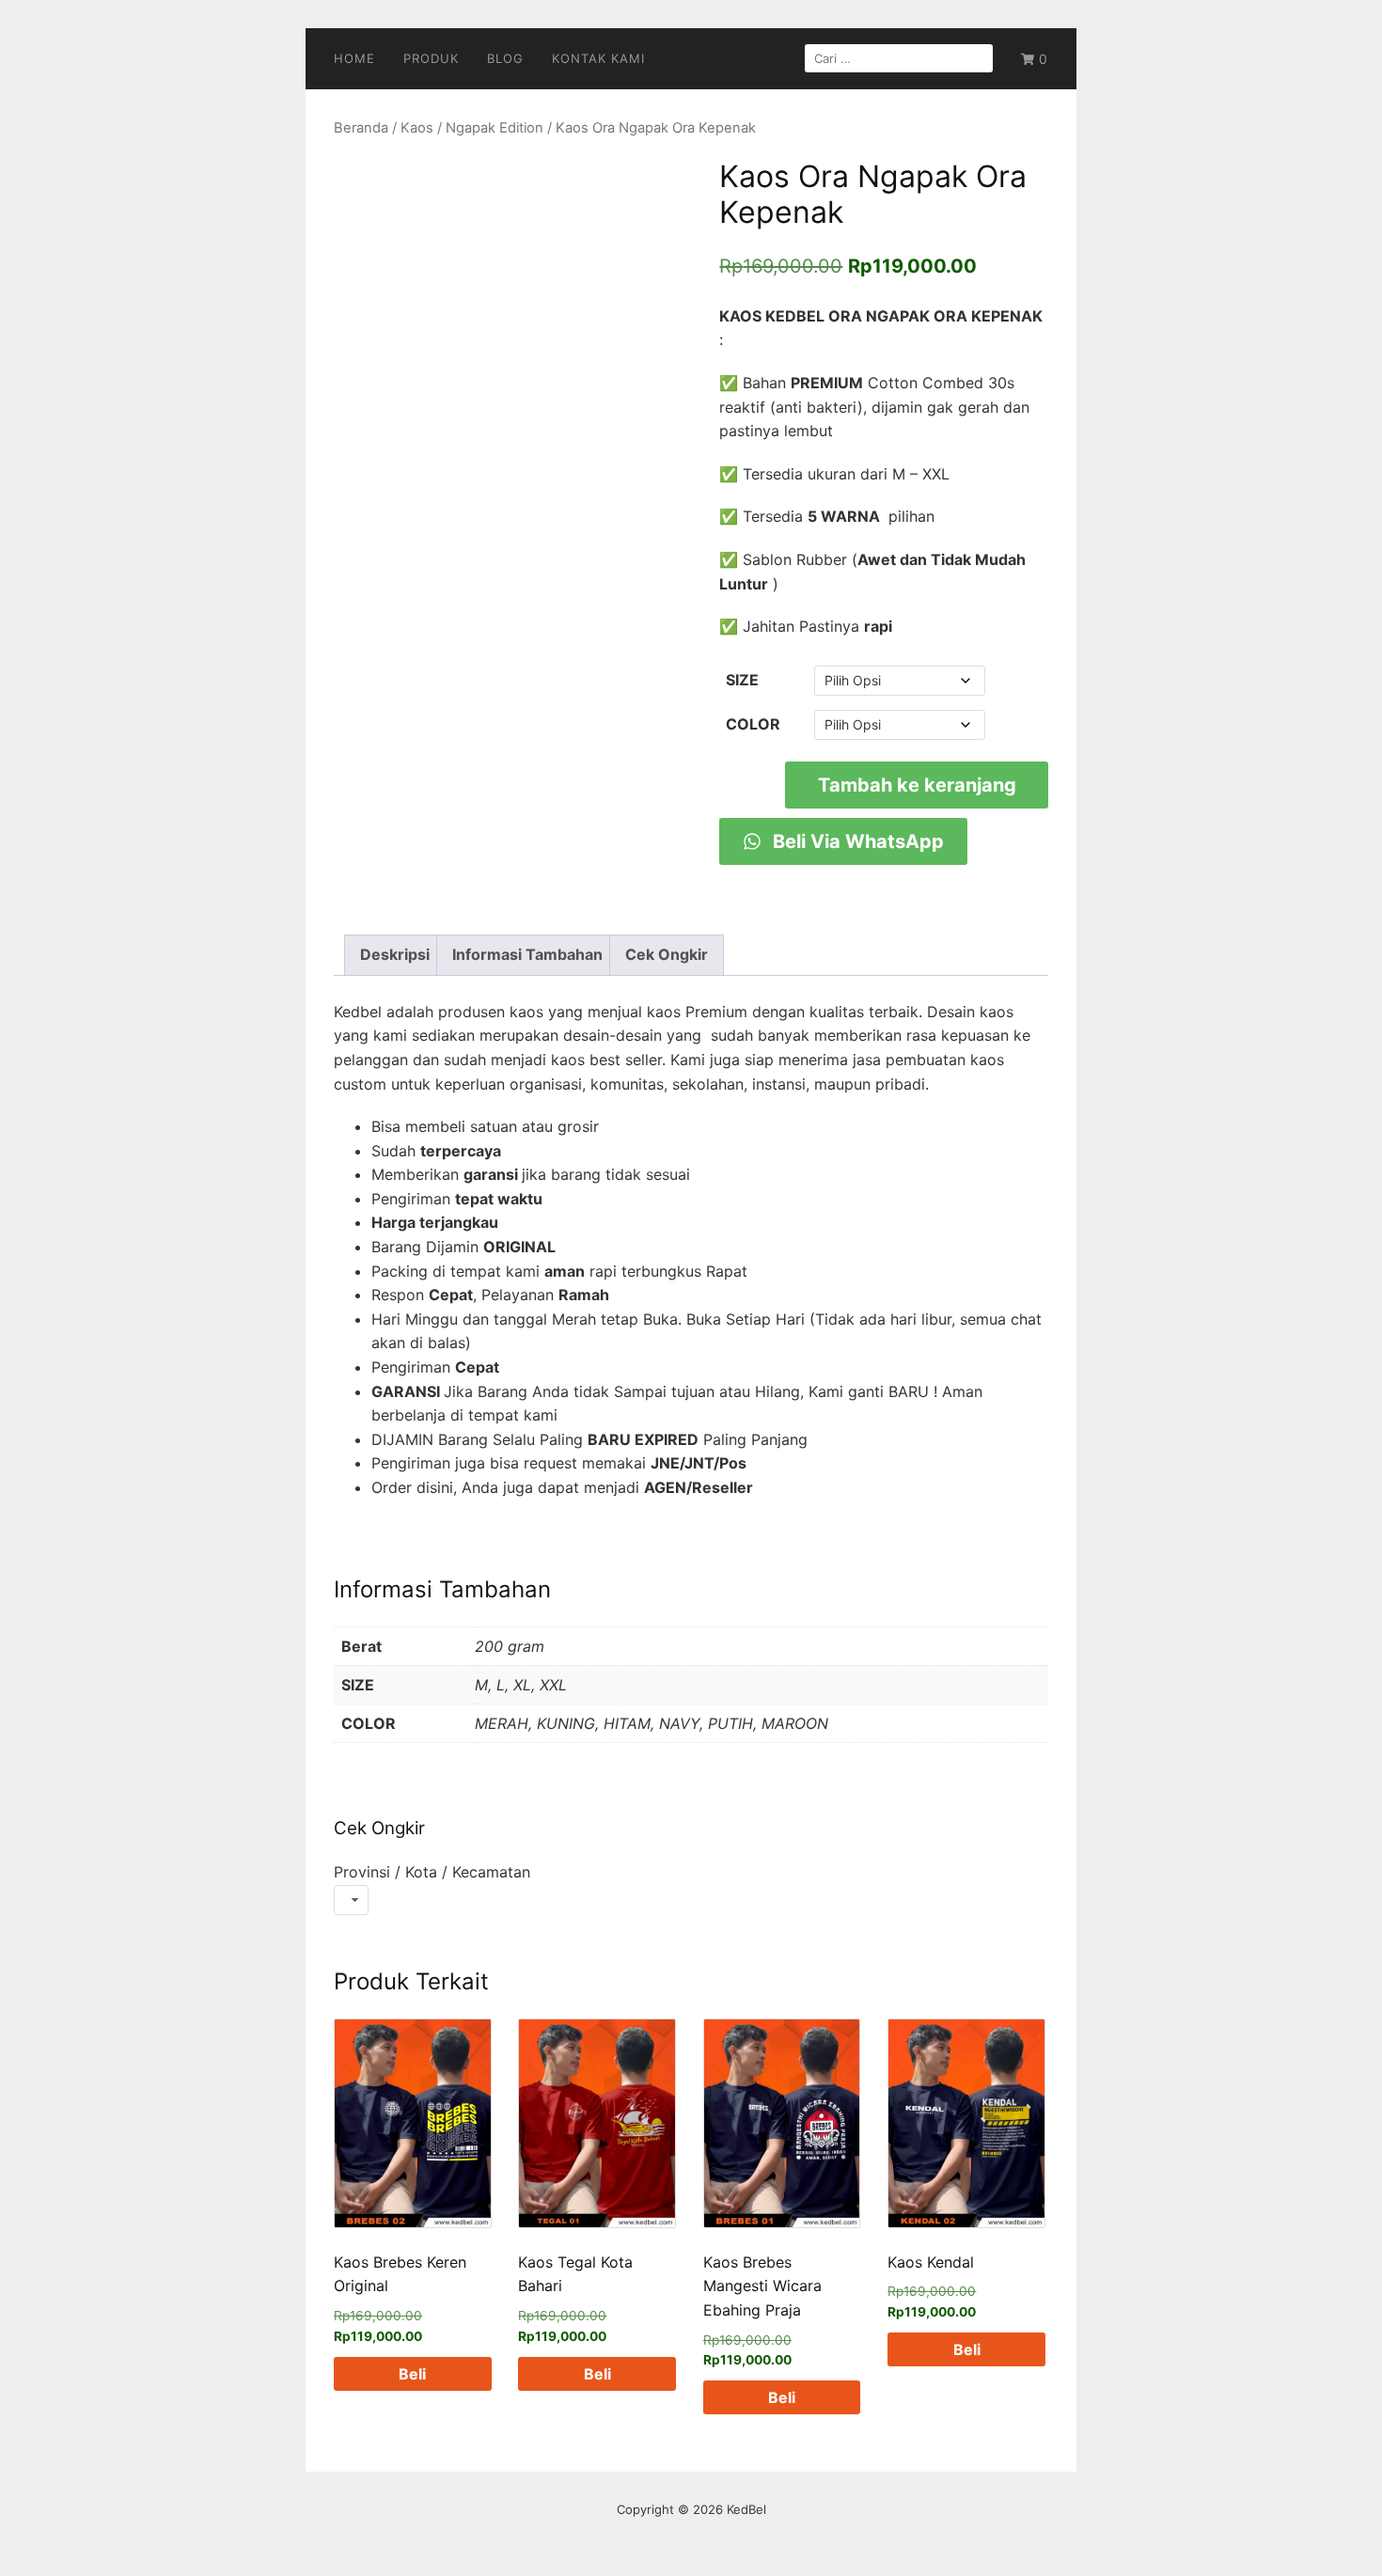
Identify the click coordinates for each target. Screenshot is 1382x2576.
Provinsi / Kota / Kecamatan (432, 1872)
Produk (431, 58)
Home (354, 58)
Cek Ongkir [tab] (667, 954)
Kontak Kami (598, 58)
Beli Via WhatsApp (856, 841)
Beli (412, 2374)
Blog (505, 58)
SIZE (742, 680)
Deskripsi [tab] (395, 954)
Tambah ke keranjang (917, 785)
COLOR (753, 724)
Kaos (417, 128)
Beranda (361, 128)
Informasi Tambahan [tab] (527, 954)
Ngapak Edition (495, 128)
